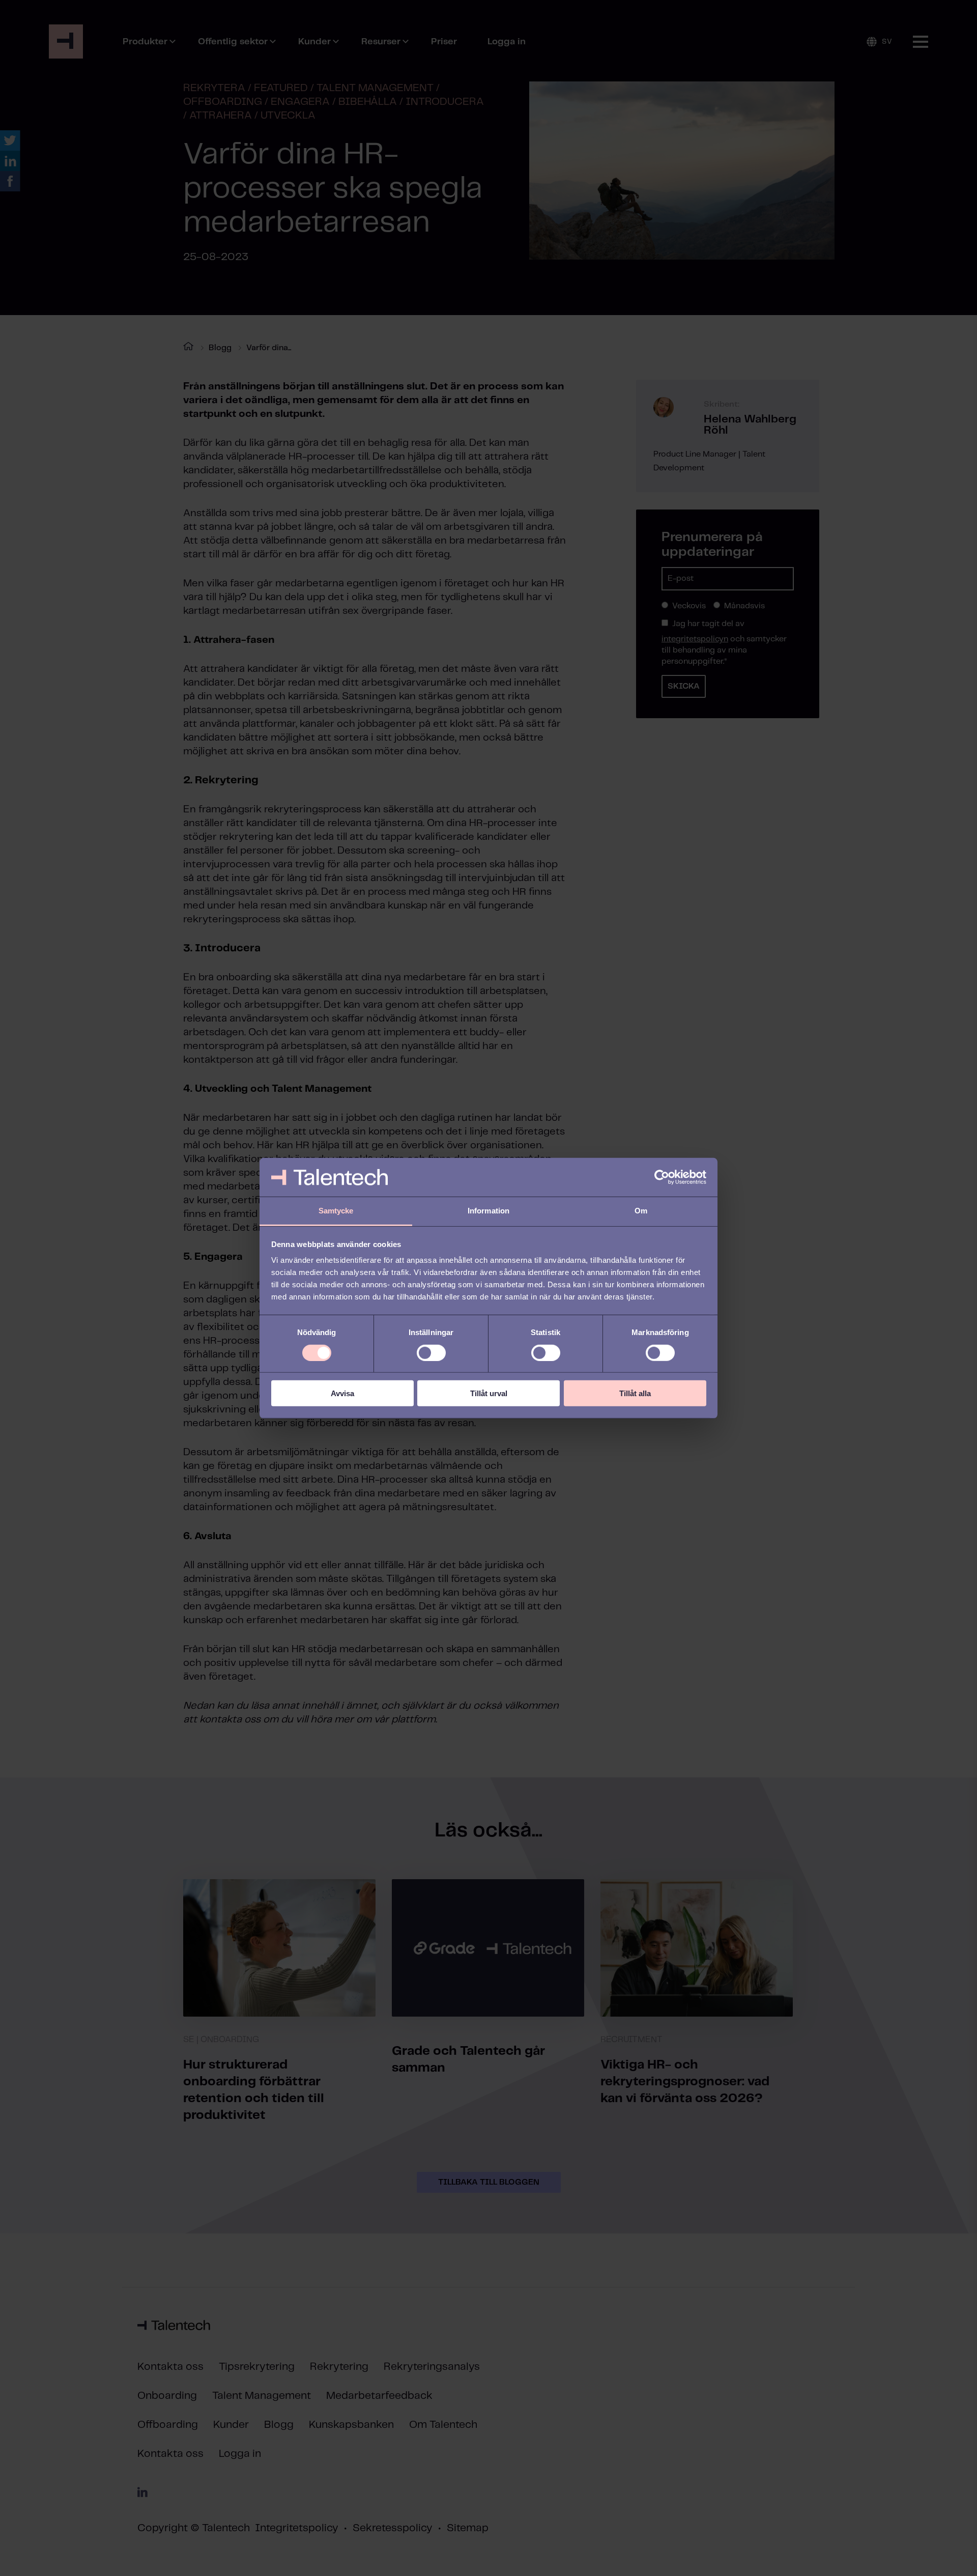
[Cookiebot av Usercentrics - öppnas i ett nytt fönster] (662, 1177)
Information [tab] (489, 1211)
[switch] (431, 1352)
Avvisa (342, 1393)
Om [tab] (641, 1211)
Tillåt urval (489, 1393)
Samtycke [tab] (336, 1211)
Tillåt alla (635, 1393)
